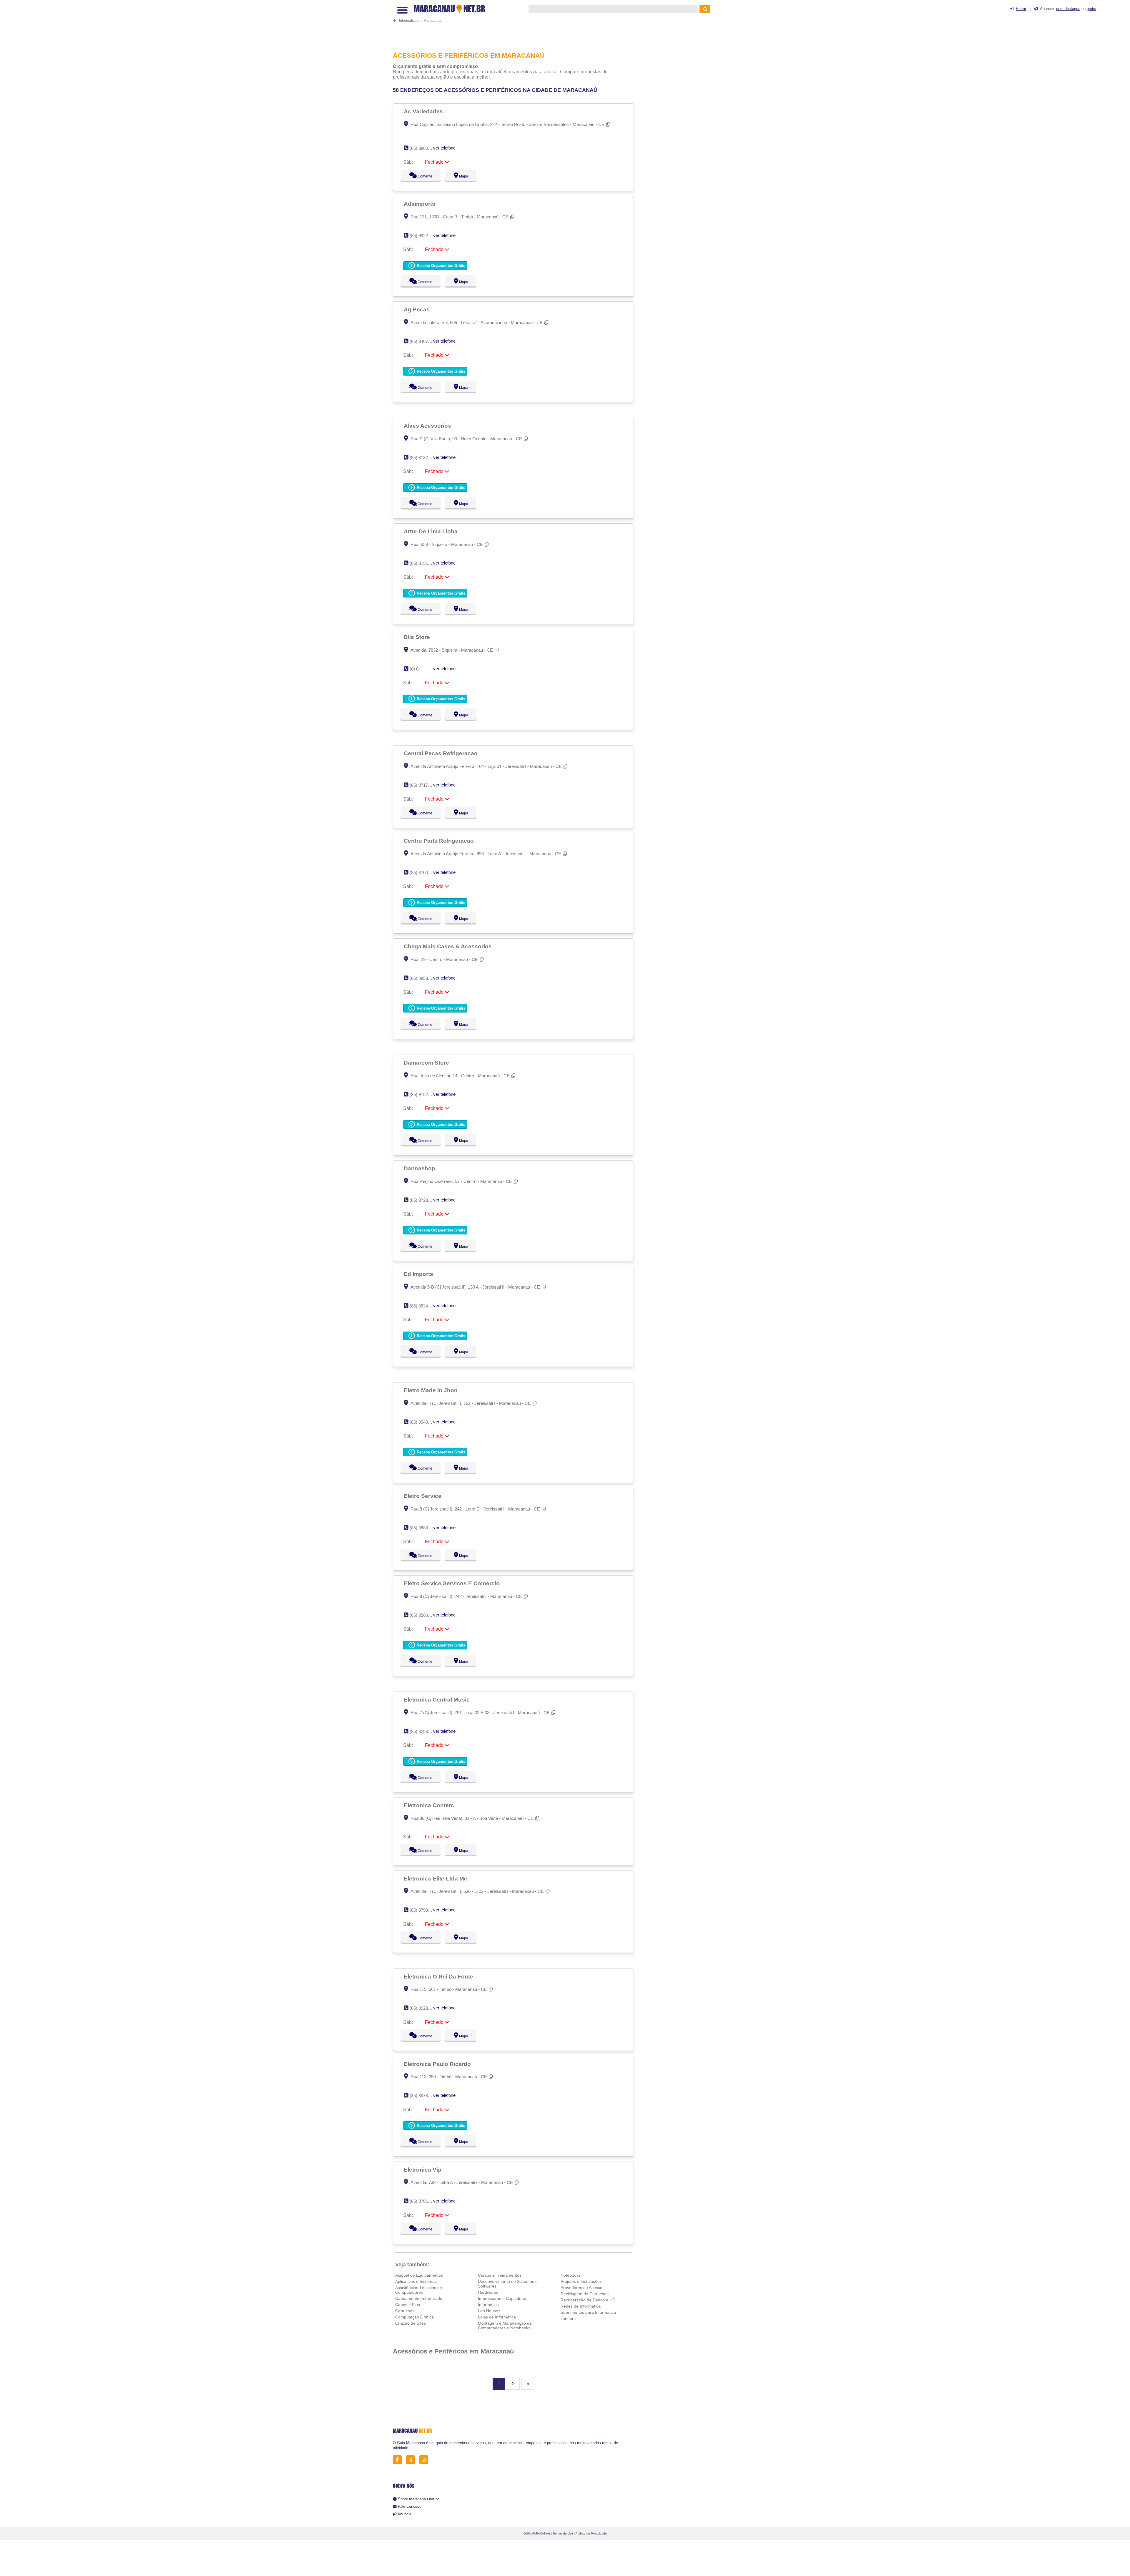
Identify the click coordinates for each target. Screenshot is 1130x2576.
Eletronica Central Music (437, 1699)
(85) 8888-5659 (424, 1528)
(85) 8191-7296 (424, 563)
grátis (1091, 9)
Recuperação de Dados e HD (588, 2300)
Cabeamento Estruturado (419, 2298)
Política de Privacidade (591, 2533)
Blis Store (418, 637)
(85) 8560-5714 (424, 1615)
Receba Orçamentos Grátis (440, 266)
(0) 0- (415, 669)
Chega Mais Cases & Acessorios (448, 946)
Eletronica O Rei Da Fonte (439, 1976)
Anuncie (404, 2514)
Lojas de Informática (497, 2317)
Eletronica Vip (423, 2170)
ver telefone (444, 148)
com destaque (1068, 9)
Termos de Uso (563, 2533)
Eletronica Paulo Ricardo (438, 2064)
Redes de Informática (581, 2306)
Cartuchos (405, 2311)
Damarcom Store (427, 1063)
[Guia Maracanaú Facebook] (399, 2460)
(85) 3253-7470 (424, 1731)
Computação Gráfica (414, 2317)
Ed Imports (419, 1274)
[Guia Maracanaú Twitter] (412, 2460)
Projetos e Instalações (581, 2281)
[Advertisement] (516, 25)
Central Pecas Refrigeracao (441, 753)
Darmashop (420, 1168)
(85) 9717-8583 (424, 785)
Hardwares (488, 2292)
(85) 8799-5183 (424, 1910)
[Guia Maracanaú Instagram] (425, 2460)
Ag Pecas (417, 309)
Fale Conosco (410, 2506)
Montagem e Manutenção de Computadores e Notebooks (505, 2326)
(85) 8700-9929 (424, 873)
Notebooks (571, 2275)
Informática (488, 2305)
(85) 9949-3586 (424, 1422)
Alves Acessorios (428, 426)
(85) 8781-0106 (424, 2201)
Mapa (462, 176)
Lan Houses (489, 2311)
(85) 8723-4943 (424, 1200)
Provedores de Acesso (581, 2288)
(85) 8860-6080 (424, 148)
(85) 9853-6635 (424, 978)
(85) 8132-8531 (424, 458)
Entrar (1021, 9)
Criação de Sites (411, 2323)
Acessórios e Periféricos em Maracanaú (453, 2351)
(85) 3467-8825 (424, 341)
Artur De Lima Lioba (431, 531)
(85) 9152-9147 (424, 1094)
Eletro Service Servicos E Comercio (452, 1583)
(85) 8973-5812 (424, 2096)
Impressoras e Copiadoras (503, 2298)
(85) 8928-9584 (424, 2008)
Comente (421, 176)
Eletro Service (423, 1496)
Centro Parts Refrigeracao (439, 841)
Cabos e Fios (408, 2305)
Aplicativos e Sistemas (416, 2281)
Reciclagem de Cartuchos (585, 2294)
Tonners (568, 2318)
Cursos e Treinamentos (500, 2275)
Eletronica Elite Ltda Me (436, 1878)
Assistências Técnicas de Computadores (419, 2290)
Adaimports (420, 204)
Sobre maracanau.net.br (418, 2499)
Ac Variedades (424, 111)
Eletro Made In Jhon (431, 1390)
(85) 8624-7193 (424, 1306)
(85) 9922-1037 (424, 236)
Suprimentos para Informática (588, 2312)
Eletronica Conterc (430, 1805)
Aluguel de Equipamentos (419, 2275)
